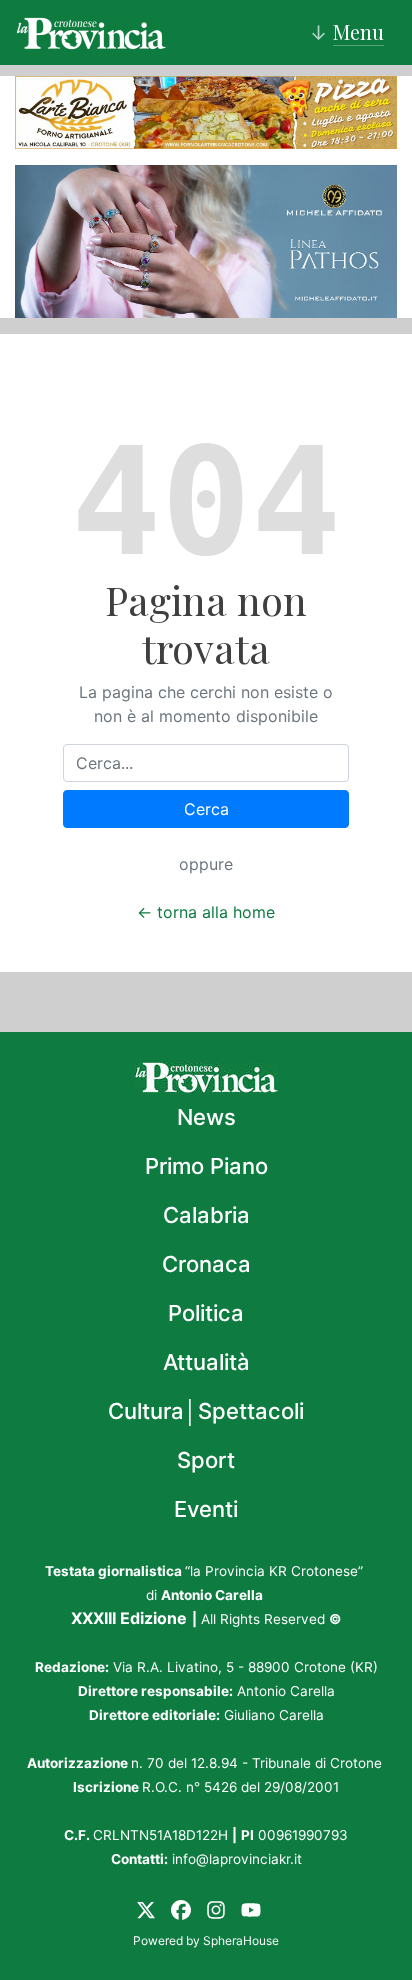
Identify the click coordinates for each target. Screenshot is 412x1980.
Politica (206, 1313)
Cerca (206, 809)
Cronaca (206, 1264)
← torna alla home (206, 912)
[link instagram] (216, 1909)
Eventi (206, 1509)
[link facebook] (181, 1909)
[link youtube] (251, 1909)
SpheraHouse (241, 1940)
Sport (206, 1460)
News (206, 1117)
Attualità (206, 1362)
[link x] (146, 1909)
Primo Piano (206, 1166)
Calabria (206, 1215)
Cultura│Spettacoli (206, 1411)
